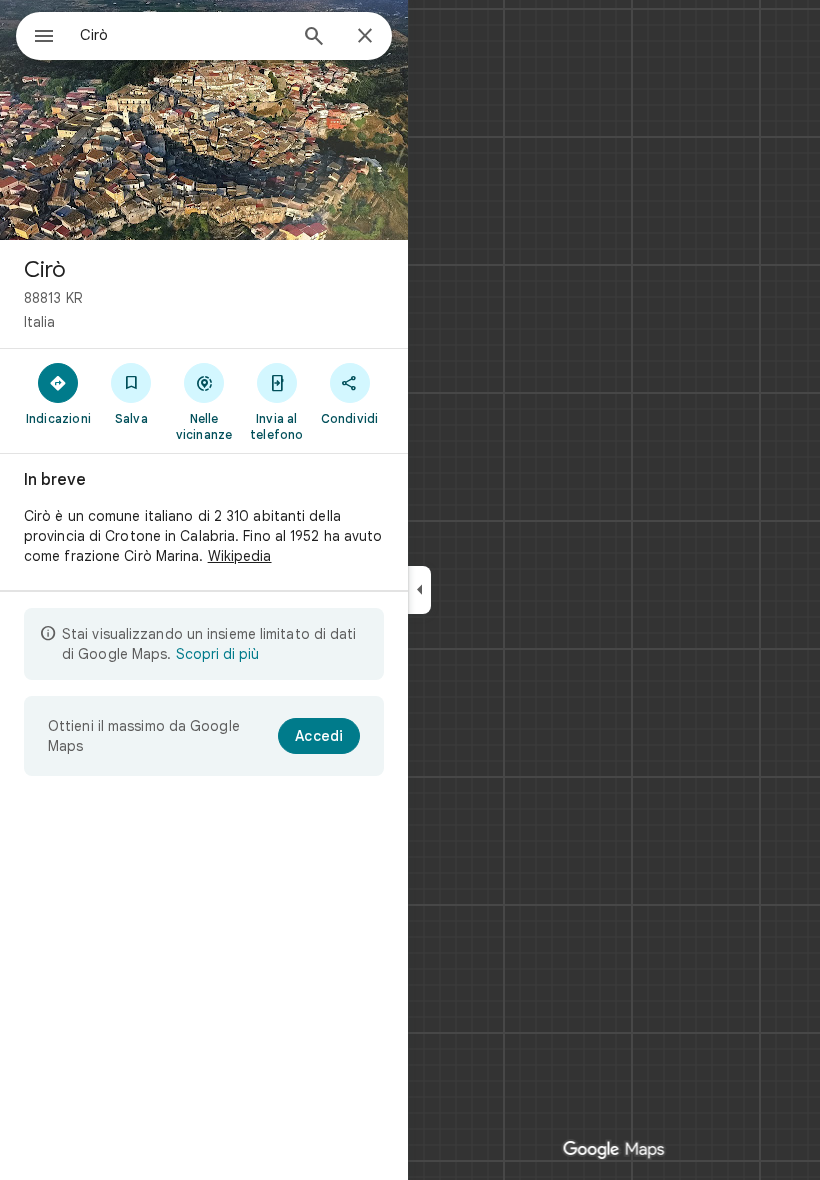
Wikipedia (240, 556)
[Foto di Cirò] (204, 120)
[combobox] (183, 35)
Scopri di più (217, 654)
